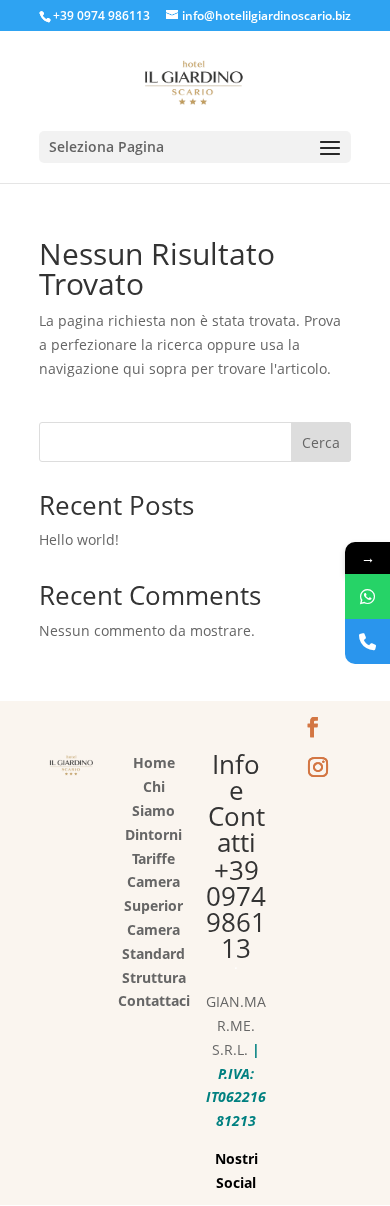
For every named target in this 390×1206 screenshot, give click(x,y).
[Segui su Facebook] (313, 727)
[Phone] (367, 641)
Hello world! (79, 539)
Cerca (321, 442)
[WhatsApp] (367, 596)
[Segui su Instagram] (318, 767)
